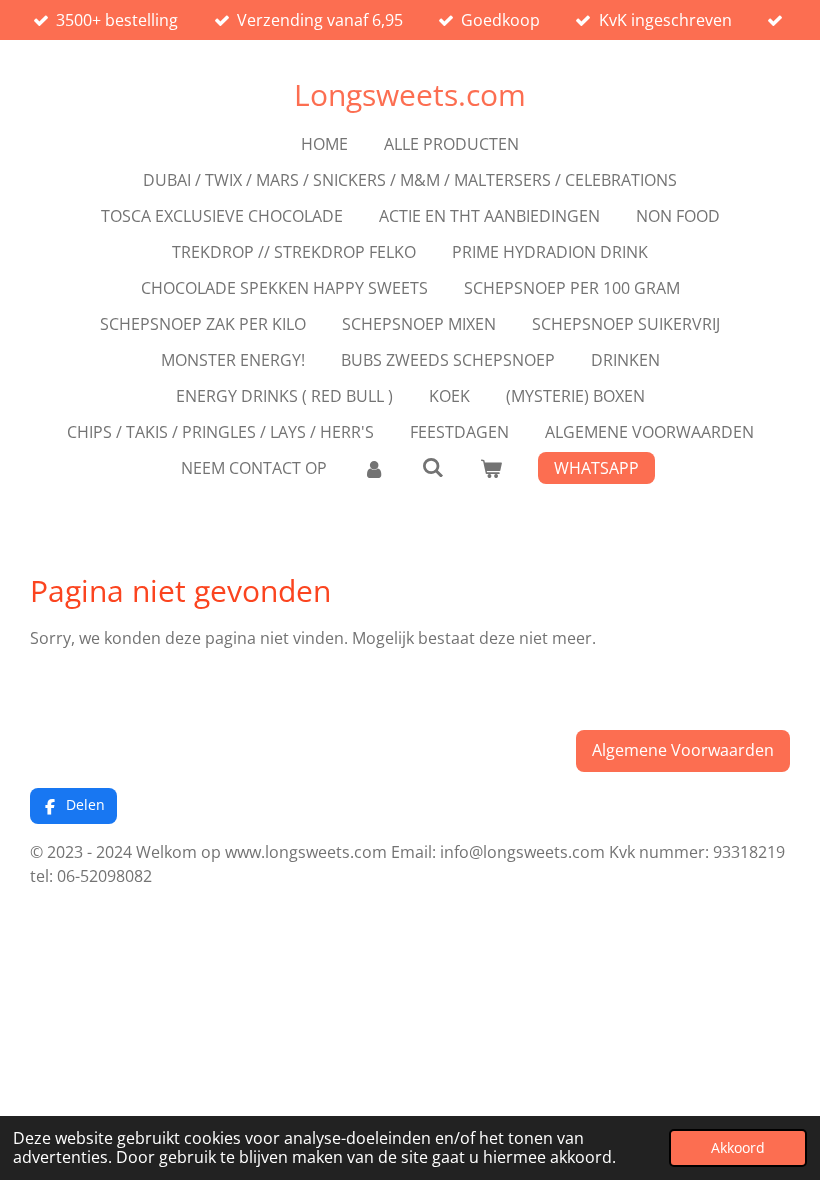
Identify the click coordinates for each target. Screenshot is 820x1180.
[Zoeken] (432, 467)
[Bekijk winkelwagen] (491, 468)
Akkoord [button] (738, 1147)
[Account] (374, 468)
